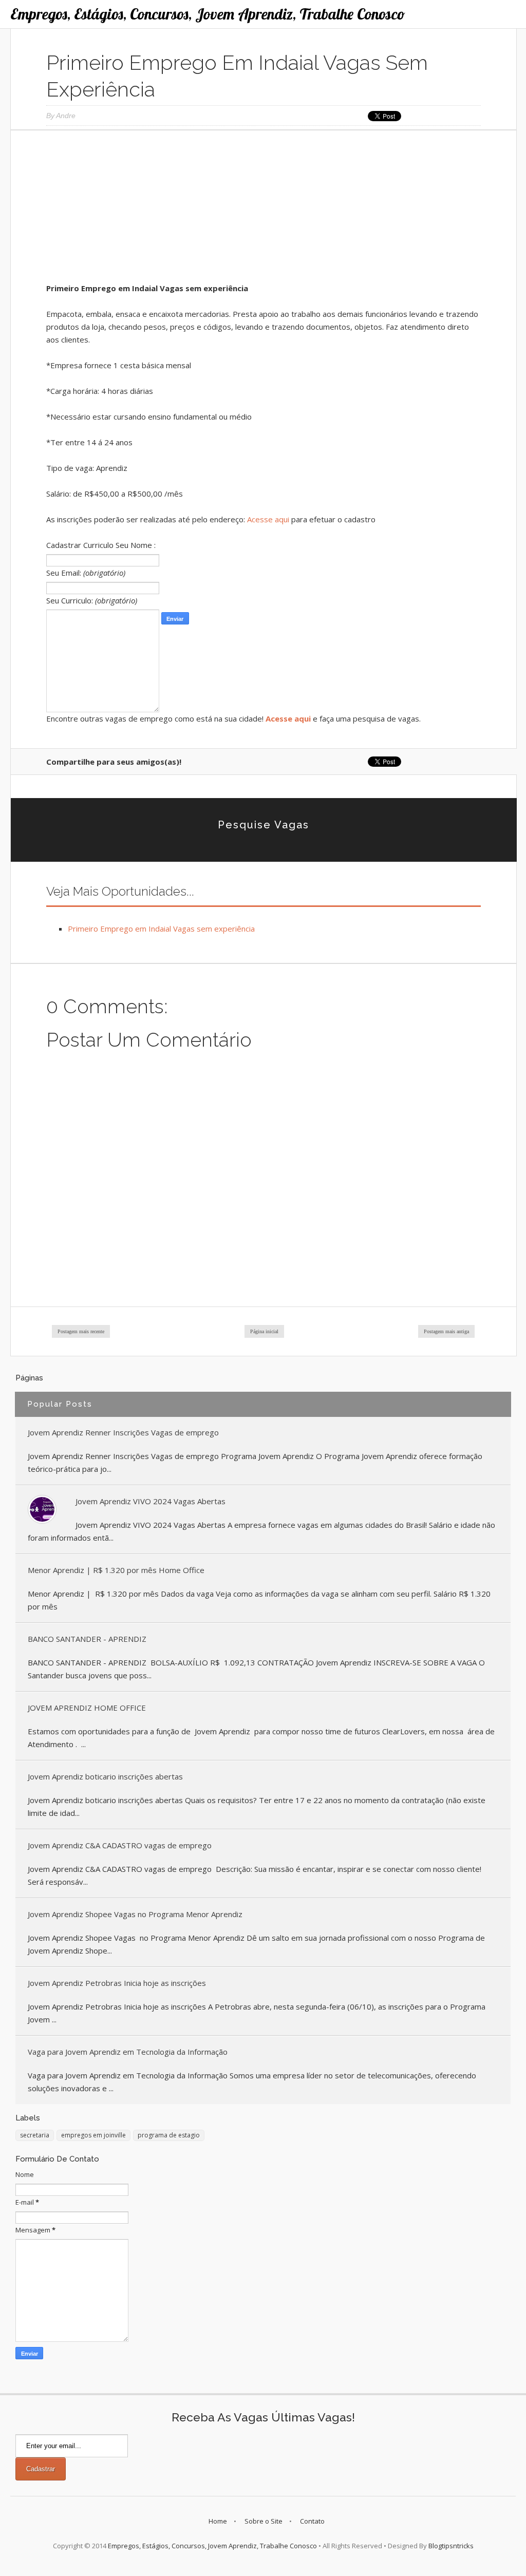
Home (218, 2521)
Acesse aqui (268, 519)
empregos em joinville (93, 2135)
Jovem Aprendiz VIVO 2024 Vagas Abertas (151, 1501)
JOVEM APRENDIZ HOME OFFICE (87, 1708)
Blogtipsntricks (451, 2546)
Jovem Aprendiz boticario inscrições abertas (105, 1776)
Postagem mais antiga (446, 1331)
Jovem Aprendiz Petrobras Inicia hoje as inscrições (117, 1983)
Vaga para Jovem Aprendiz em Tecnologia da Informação (128, 2052)
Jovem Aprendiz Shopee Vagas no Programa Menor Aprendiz (135, 1914)
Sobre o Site (264, 2521)
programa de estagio (169, 2135)
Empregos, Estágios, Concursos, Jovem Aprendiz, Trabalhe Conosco (208, 14)
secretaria (35, 2135)
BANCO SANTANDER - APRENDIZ (87, 1639)
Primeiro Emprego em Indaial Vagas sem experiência (161, 929)
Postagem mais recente (81, 1331)
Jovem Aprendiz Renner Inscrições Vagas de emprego (123, 1432)
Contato (312, 2521)
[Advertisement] (264, 210)
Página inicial (264, 1331)
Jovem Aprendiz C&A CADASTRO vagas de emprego (120, 1845)
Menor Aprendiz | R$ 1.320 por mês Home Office (116, 1570)
